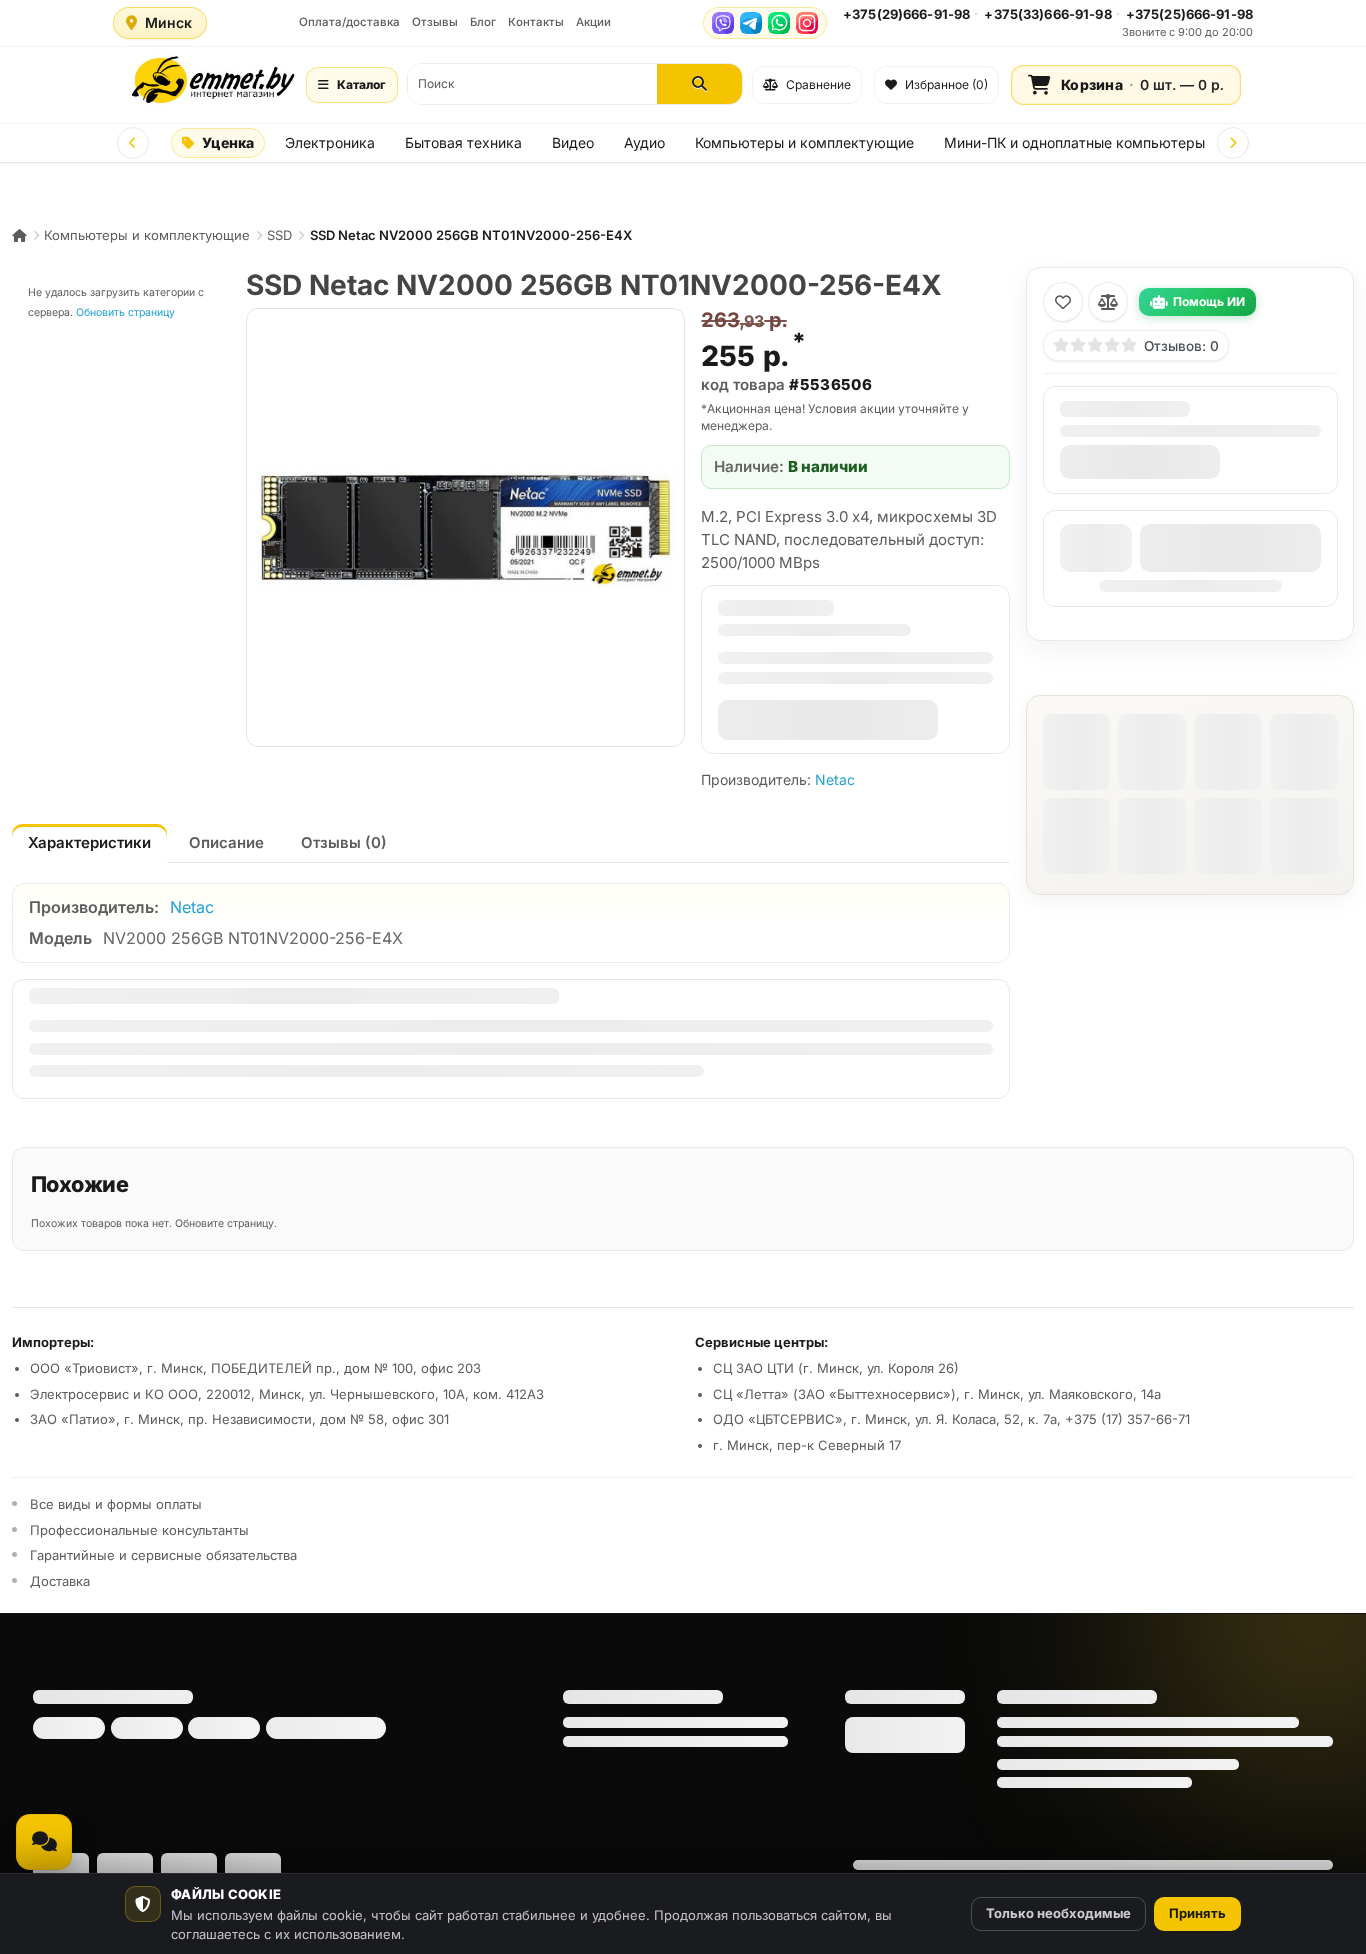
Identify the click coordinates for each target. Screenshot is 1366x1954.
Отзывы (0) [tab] (344, 842)
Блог (483, 22)
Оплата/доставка (349, 22)
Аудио (644, 142)
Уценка (228, 142)
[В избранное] (1063, 302)
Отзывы (435, 22)
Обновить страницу (125, 312)
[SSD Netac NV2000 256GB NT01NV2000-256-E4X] (465, 527)
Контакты (536, 22)
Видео (573, 142)
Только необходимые (1058, 1913)
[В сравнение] (1108, 302)
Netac (835, 779)
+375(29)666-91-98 (906, 14)
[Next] (1233, 143)
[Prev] (133, 143)
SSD (279, 235)
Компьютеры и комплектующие (804, 142)
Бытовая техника (463, 142)
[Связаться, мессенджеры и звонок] (44, 1842)
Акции (593, 22)
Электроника (330, 142)
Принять (1197, 1913)
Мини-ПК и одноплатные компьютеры (1074, 142)
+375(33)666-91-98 (1047, 14)
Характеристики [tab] (89, 842)
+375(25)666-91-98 (1189, 14)
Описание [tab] (226, 842)
